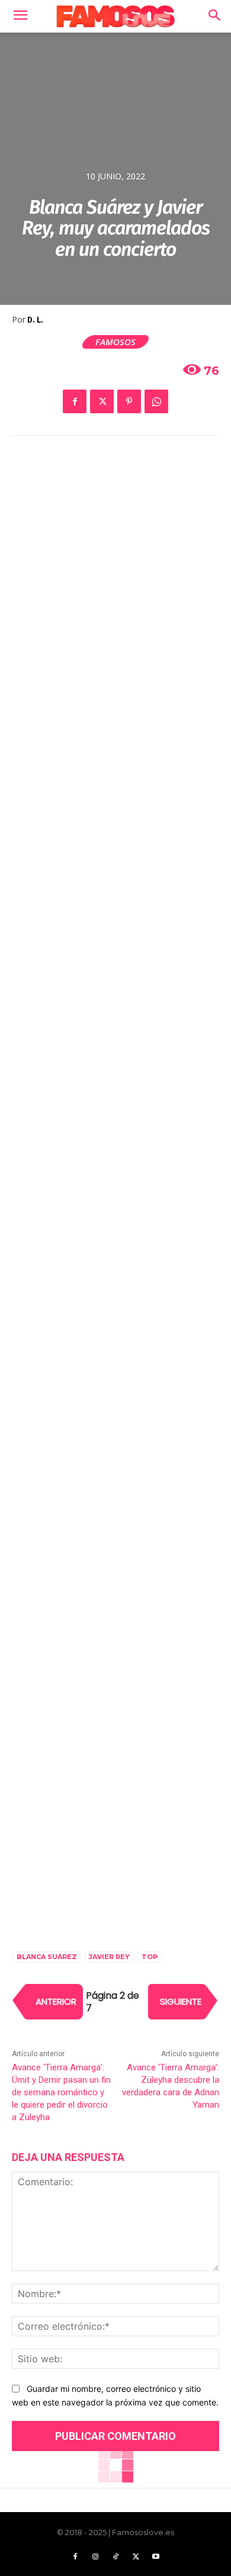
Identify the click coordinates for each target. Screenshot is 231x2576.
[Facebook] (75, 401)
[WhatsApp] (156, 401)
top (150, 1957)
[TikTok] (115, 2557)
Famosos (115, 342)
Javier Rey (109, 1957)
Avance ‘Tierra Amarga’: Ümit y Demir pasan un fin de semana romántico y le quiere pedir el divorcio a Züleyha (61, 2092)
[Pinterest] (129, 401)
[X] (102, 401)
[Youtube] (156, 2557)
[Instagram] (95, 2557)
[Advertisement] (115, 578)
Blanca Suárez (47, 1957)
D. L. (35, 320)
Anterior (56, 2001)
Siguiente (181, 2001)
